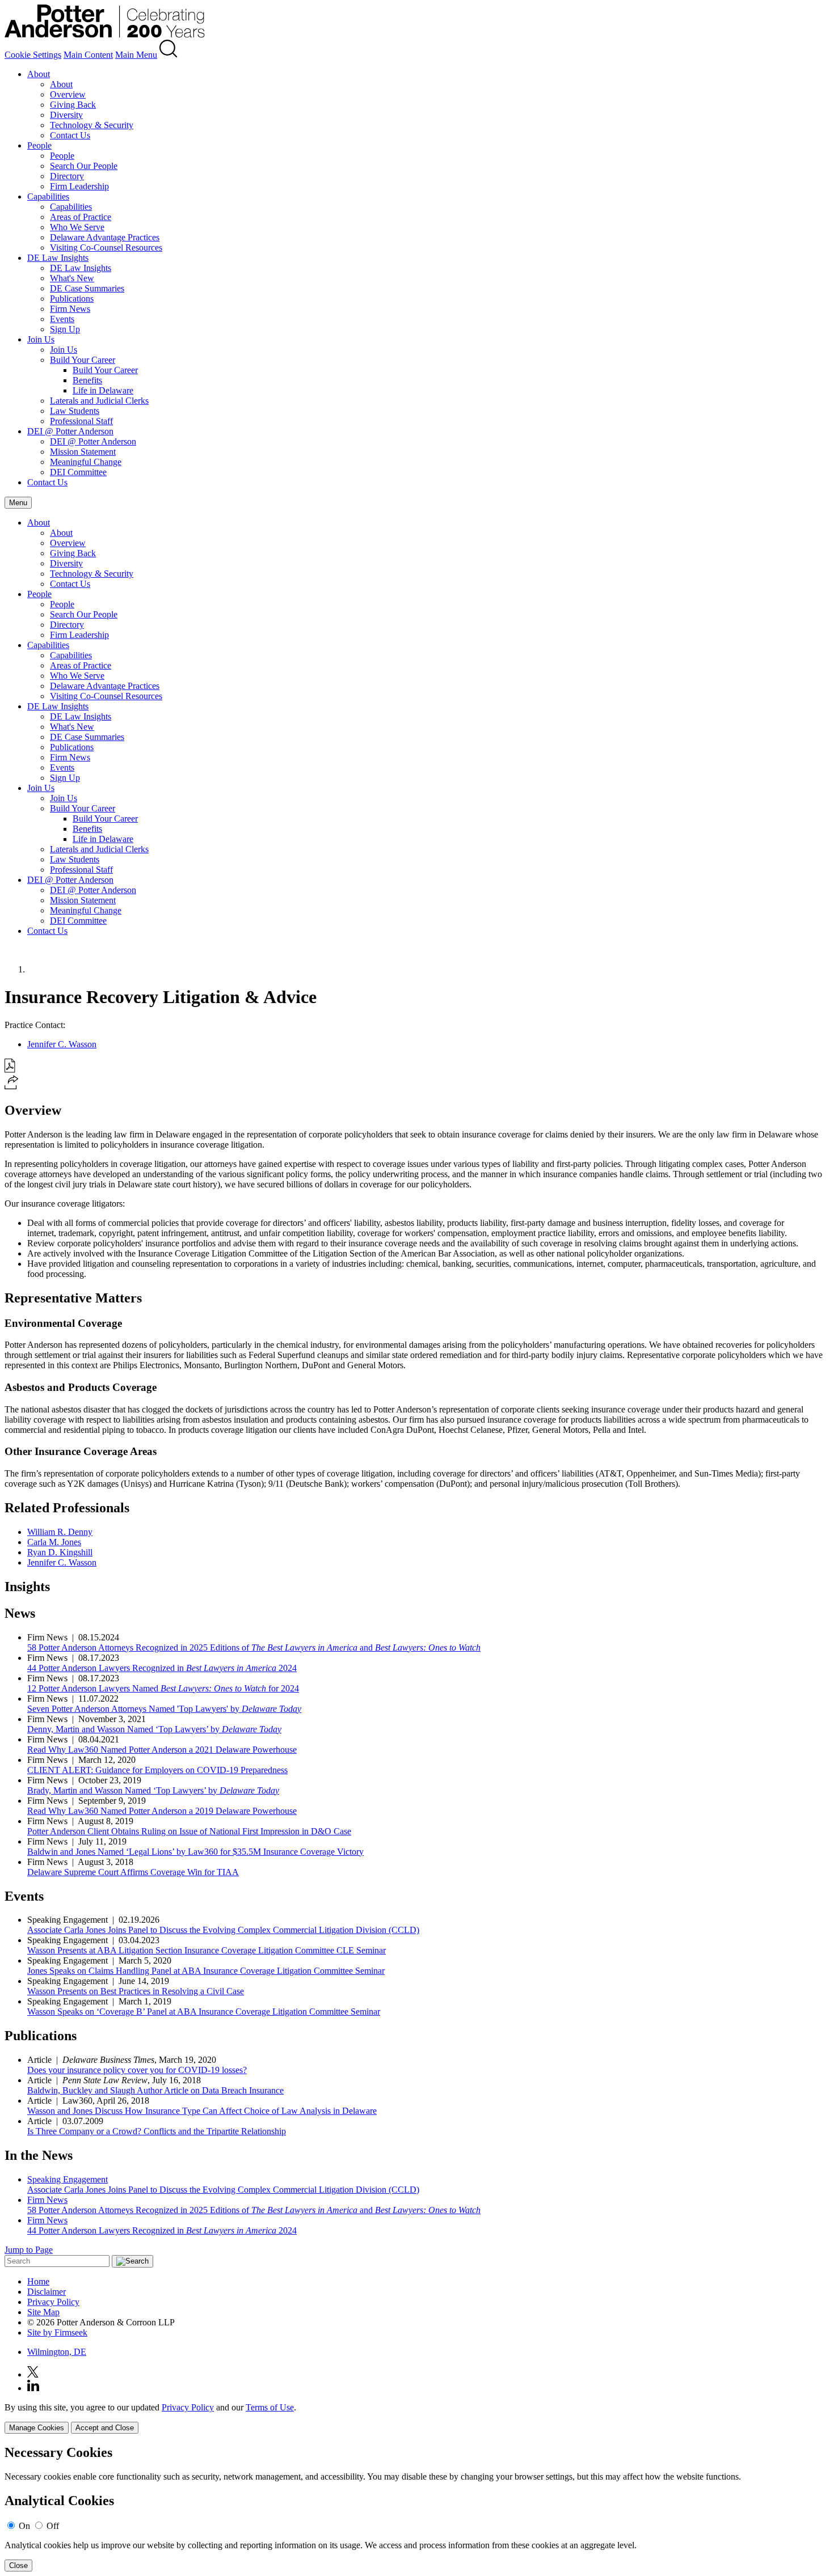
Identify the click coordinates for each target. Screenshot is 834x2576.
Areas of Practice (81, 217)
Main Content (88, 55)
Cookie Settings (33, 55)
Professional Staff (81, 421)
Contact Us (70, 135)
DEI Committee (78, 472)
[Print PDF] (10, 1070)
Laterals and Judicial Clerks (99, 401)
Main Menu (136, 55)
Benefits (87, 380)
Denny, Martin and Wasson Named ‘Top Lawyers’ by (154, 1729)
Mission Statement (83, 452)
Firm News (70, 309)
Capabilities (48, 196)
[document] (417, 2508)
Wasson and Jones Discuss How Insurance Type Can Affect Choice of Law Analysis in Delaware (202, 2111)
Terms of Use (270, 2407)
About (39, 74)
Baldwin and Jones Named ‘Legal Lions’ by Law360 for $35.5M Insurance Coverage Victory (195, 1852)
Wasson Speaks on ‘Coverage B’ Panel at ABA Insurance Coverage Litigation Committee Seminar (204, 2012)
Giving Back (73, 105)
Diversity (66, 115)
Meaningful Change (86, 462)
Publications (72, 299)
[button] (12, 1086)
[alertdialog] (417, 2508)
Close (18, 2566)
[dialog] (417, 2418)
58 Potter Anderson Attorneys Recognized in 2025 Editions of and (254, 1647)
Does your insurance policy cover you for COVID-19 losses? (137, 2070)
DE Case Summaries (87, 288)
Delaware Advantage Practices (105, 237)
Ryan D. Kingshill (60, 1552)
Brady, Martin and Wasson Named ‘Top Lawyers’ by (153, 1790)
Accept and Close (105, 2428)
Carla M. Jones (54, 1542)
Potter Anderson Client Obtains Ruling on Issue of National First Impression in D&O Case (189, 1831)
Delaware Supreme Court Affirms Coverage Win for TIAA (133, 1872)
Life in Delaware (103, 390)
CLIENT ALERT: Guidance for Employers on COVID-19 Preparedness (157, 1770)
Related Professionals (67, 1508)
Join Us (41, 339)
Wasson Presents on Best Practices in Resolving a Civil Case (136, 1991)
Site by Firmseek (57, 2332)
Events (62, 319)
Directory (67, 176)
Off (53, 2526)
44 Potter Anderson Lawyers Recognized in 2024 (162, 1668)
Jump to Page (29, 2250)
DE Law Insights (58, 258)
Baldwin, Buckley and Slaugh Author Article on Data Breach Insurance (155, 2090)
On (24, 2526)
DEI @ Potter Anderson (70, 431)
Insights (27, 1587)
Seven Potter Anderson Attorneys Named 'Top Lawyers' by (164, 1709)
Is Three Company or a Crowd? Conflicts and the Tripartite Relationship (157, 2131)
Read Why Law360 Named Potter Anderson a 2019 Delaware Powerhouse (162, 1811)
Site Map (43, 2312)
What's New (72, 278)
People (39, 145)
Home (38, 2281)
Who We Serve (77, 227)
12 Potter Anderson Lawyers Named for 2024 (163, 1688)
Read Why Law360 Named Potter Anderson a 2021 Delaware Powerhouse (162, 1750)
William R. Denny (60, 1532)
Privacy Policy (53, 2302)
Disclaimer (47, 2292)
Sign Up (65, 329)
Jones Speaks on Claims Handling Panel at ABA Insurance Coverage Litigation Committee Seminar (206, 1971)
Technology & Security (92, 125)
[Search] (169, 55)
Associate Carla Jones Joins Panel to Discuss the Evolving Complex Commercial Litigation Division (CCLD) (223, 1930)
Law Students (75, 411)
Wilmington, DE (57, 2352)
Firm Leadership (79, 186)
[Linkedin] (33, 2388)
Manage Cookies (37, 2428)
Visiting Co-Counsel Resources (106, 248)
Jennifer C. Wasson (62, 1044)
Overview (68, 94)
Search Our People (84, 166)
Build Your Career (83, 360)
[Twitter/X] (33, 2374)
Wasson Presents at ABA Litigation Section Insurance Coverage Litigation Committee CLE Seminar (207, 1950)
